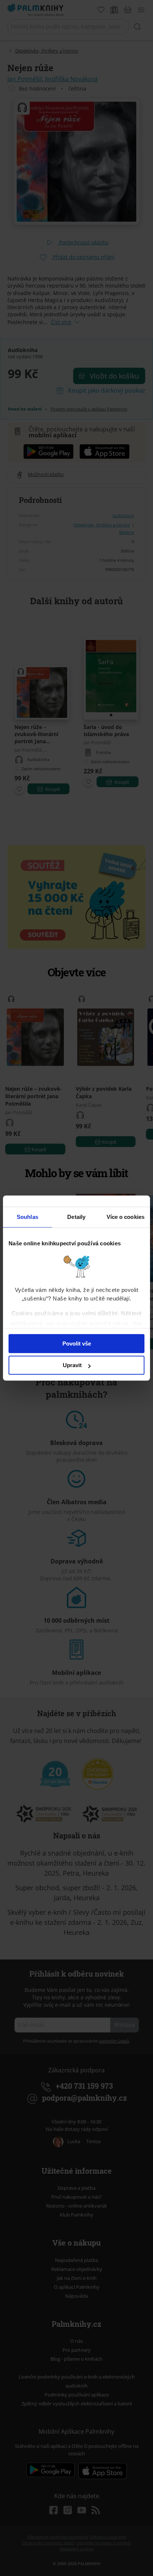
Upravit (72, 1365)
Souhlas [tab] (27, 1217)
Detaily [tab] (76, 1217)
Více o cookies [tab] (126, 1217)
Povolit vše (77, 1344)
